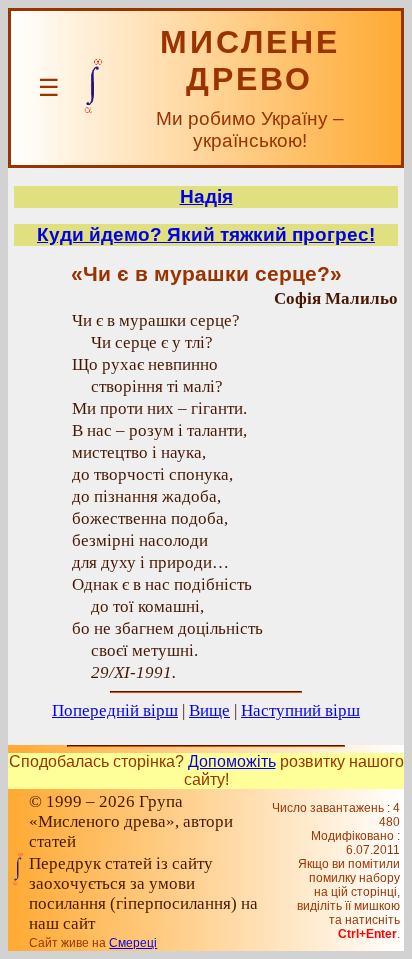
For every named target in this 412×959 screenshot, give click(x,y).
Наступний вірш (300, 710)
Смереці (133, 943)
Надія (206, 196)
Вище (209, 710)
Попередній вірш (115, 710)
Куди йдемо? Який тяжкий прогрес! (206, 234)
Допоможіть (232, 761)
